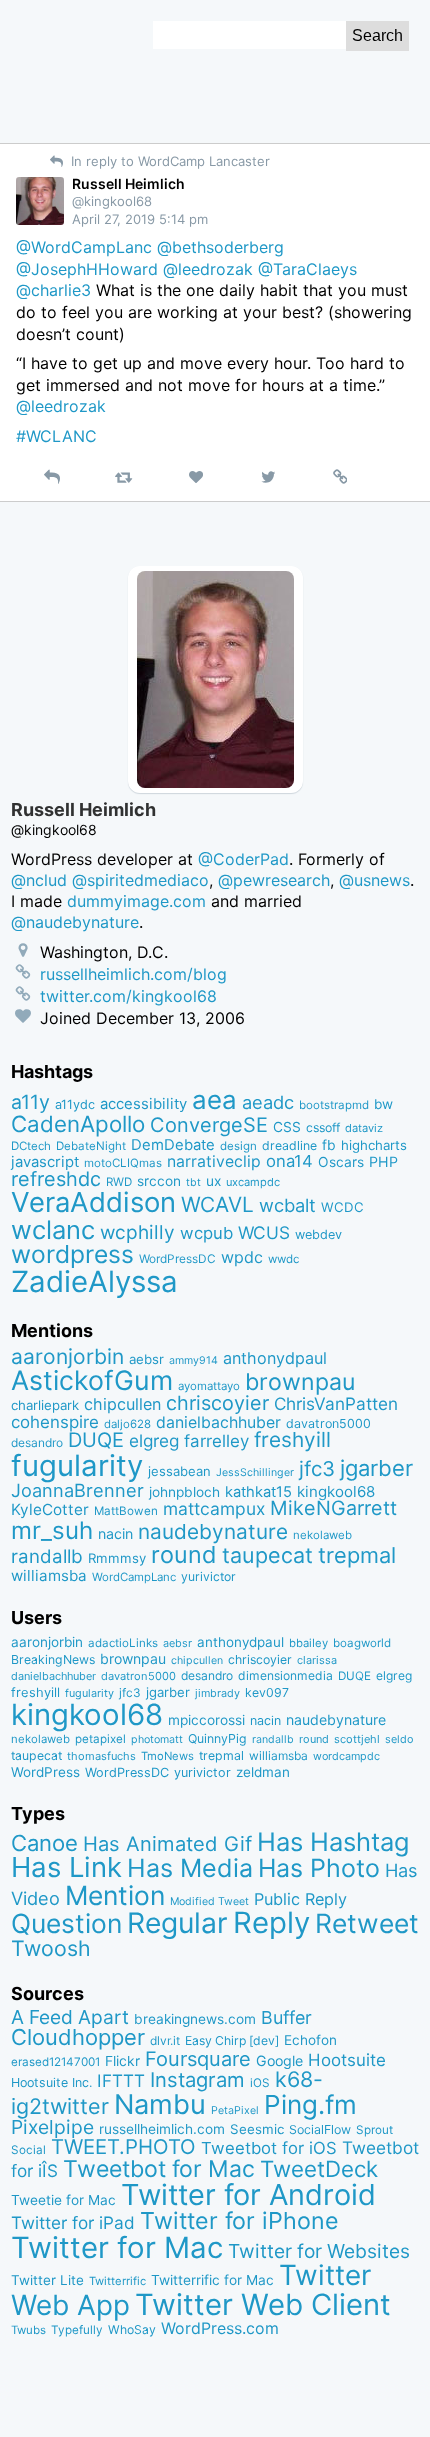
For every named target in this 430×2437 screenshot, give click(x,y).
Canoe (44, 1843)
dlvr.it (165, 2040)
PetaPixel (235, 2110)
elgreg (154, 1440)
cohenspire (55, 1422)
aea (214, 1099)
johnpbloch (184, 1492)
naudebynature (213, 1531)
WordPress (45, 1772)
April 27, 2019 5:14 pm (140, 219)
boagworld (362, 1643)
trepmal (357, 1555)
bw (383, 1104)
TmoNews (167, 1756)
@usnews (374, 880)
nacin (115, 1533)
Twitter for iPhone (239, 2220)
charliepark (45, 1405)
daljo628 (127, 1424)
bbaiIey (308, 1643)
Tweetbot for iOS (269, 2148)
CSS (287, 1127)
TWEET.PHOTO (123, 2146)
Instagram (197, 2079)
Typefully (77, 2330)
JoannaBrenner (77, 1490)
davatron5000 (328, 1423)
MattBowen (126, 1511)
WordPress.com (220, 2328)
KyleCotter (50, 1509)
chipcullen (122, 1404)
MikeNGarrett (333, 1508)
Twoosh (51, 1948)
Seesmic (257, 2129)
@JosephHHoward (87, 269)
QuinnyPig (217, 1738)
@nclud (39, 880)
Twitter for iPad (73, 2222)
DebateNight (91, 1146)
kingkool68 (336, 1491)
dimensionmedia (285, 1675)
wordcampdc (346, 1756)
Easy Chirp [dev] (232, 2040)
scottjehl (357, 1739)
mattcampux (214, 1508)
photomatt (157, 1739)
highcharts (374, 1145)
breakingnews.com (195, 2019)
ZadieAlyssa (94, 1281)
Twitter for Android (248, 2194)
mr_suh (52, 1530)
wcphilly (137, 1232)
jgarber (376, 1468)
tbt (193, 1182)
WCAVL (217, 1204)
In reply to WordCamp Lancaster (168, 161)
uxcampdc (253, 1182)
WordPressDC (177, 1258)
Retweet (367, 1923)
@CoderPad (243, 859)
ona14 (289, 1161)
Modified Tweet (209, 1901)
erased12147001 (55, 2062)
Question (66, 1923)
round (184, 1554)
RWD (119, 1182)
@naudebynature (75, 922)
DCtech (31, 1146)
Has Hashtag (333, 1841)
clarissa (317, 1660)
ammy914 (193, 1360)
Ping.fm (310, 2104)
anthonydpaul (275, 1358)
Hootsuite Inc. (51, 2082)
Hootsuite (347, 2060)
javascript (45, 1162)
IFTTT (121, 2080)
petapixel (100, 1739)
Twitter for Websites (319, 2251)
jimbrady (217, 1693)
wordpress (72, 1254)
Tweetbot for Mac (159, 2169)
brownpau (300, 1382)
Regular (177, 1923)
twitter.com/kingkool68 (128, 996)
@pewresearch (274, 880)
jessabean (179, 1471)
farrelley (216, 1441)
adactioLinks (123, 1643)
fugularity (77, 1465)
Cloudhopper (78, 2037)
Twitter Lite (47, 2280)
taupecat (267, 1555)
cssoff (323, 1127)
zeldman (263, 1772)
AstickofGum (92, 1380)
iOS (260, 2083)
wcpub (206, 1233)
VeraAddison (93, 1202)
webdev (318, 1234)
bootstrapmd (334, 1105)
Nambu (160, 2104)
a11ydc (75, 1104)
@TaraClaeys (307, 269)
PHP (383, 1161)
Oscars (341, 1162)
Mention (115, 1895)
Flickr (122, 2061)
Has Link (66, 1867)
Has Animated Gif (167, 1843)
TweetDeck (319, 2168)
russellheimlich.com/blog (133, 974)
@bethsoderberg (220, 247)
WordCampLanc (134, 1577)
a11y (30, 1102)
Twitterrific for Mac (212, 2280)
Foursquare (198, 2059)
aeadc (268, 1102)
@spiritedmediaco (140, 880)
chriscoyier (217, 1403)
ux (213, 1181)
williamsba (49, 1575)
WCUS (264, 1232)
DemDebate (173, 1145)
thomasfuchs (101, 1756)
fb (329, 1145)
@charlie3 (53, 290)
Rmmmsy (117, 1558)
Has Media (190, 1868)
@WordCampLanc (84, 247)
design (238, 1146)
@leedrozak (208, 269)
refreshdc (56, 1179)
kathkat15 (258, 1492)
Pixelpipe (52, 2127)
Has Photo (319, 1868)
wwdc (283, 1259)
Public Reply (300, 1899)
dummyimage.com (136, 901)
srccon (159, 1181)
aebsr (146, 1359)
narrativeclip (214, 1161)
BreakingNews (53, 1659)
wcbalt (287, 1205)
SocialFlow (320, 2129)
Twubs (28, 2330)
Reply (271, 1922)
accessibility (143, 1104)
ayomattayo (209, 1386)
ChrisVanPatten (336, 1403)
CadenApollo (78, 1123)
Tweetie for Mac (63, 2200)
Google (279, 2060)
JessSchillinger (255, 1472)
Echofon (310, 2040)
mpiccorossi (206, 1720)
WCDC (342, 1207)
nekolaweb (322, 1535)
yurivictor (208, 1576)
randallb (47, 1556)
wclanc (53, 1229)
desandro (37, 1442)
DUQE (96, 1440)
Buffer (286, 2017)
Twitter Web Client (263, 2304)
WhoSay (132, 2329)
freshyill (292, 1439)
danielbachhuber (218, 1422)
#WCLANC (56, 436)
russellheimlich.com (162, 2129)
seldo (399, 1739)
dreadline (289, 1145)
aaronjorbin (67, 1356)
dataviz (364, 1128)
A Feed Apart (70, 2017)
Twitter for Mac (117, 2247)
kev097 (267, 1692)
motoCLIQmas (123, 1163)
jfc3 (317, 1468)
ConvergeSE (209, 1125)
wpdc (242, 1257)
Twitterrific (117, 2281)
